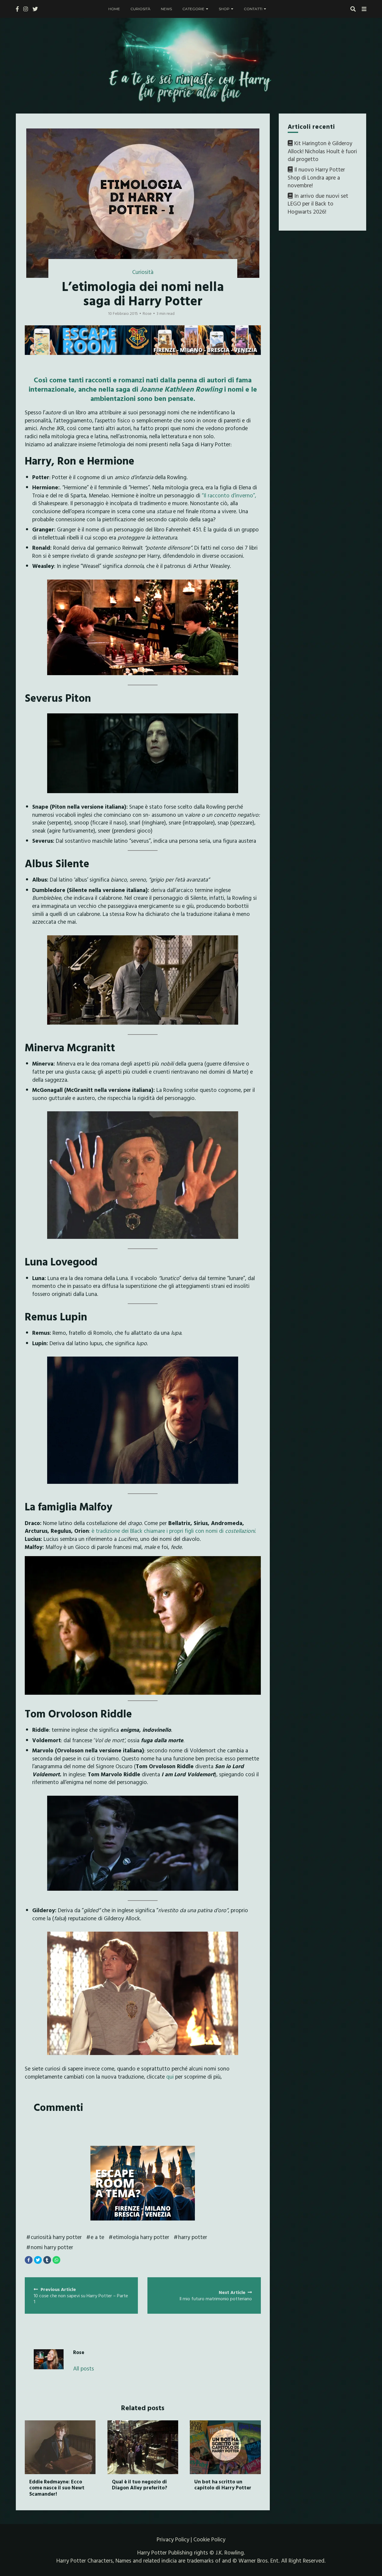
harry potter (193, 2237)
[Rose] (49, 2359)
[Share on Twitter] (38, 2260)
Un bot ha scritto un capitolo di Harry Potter (223, 2484)
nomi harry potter (52, 2247)
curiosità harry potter (56, 2237)
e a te (97, 2237)
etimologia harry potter (141, 2237)
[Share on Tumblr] (47, 2260)
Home (114, 9)
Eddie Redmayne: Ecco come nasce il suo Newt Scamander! (57, 2488)
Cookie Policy (209, 2539)
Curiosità (140, 9)
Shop (224, 9)
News (166, 9)
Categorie (193, 9)
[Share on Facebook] (29, 2260)
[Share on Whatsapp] (56, 2260)
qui (171, 2077)
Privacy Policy (173, 2539)
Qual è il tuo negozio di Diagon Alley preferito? (140, 2484)
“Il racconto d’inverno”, (228, 495)
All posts (84, 2369)
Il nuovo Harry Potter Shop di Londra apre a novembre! (316, 177)
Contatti (253, 9)
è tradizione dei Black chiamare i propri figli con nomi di (174, 1531)
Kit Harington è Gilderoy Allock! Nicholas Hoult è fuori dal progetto (322, 151)
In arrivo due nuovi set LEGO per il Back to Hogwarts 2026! (318, 204)
